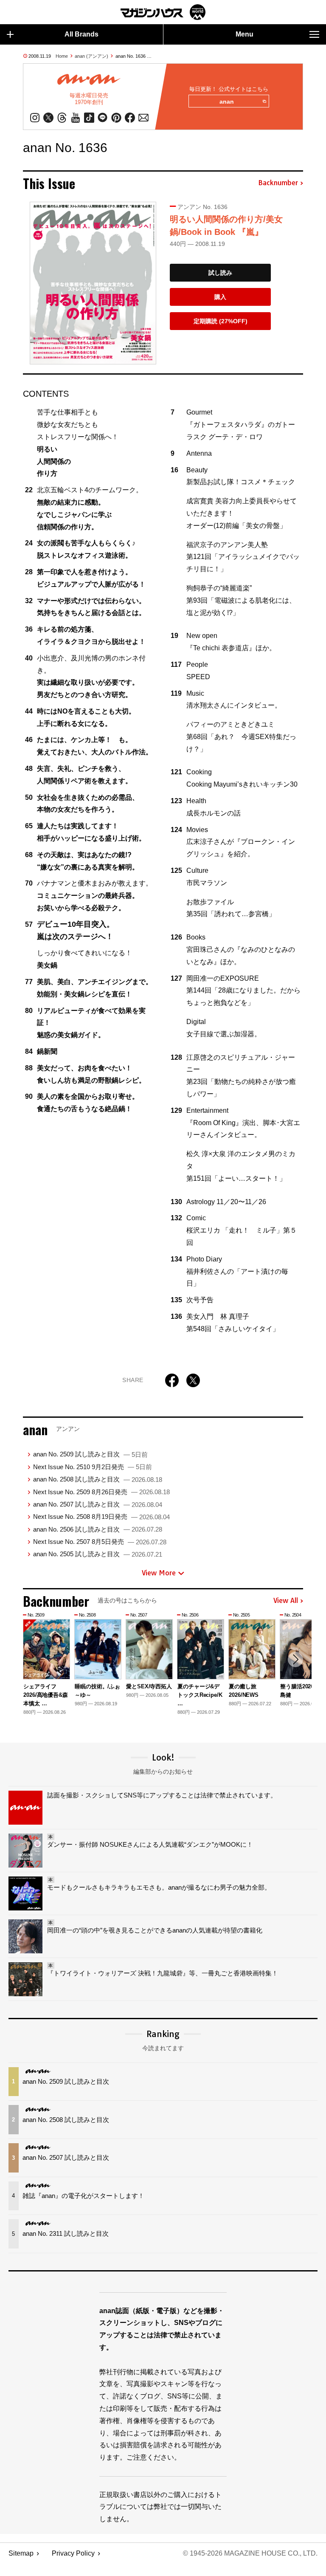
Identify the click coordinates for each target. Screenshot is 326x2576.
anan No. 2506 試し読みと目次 (98, 1529)
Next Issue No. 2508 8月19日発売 (101, 1517)
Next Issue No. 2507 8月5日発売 (100, 1542)
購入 (220, 297)
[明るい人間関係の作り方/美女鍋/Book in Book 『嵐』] (93, 283)
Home (62, 56)
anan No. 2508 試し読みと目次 (98, 1479)
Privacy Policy (73, 2553)
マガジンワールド (163, 12)
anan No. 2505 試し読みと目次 (98, 1554)
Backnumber (278, 183)
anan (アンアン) (91, 56)
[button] (295, 1659)
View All (286, 1601)
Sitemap (21, 2553)
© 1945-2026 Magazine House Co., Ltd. (250, 2553)
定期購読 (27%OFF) (221, 321)
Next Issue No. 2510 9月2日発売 (93, 1467)
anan (227, 102)
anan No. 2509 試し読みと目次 (90, 1454)
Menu (244, 34)
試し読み (220, 273)
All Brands (81, 34)
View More (159, 1573)
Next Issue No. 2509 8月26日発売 (101, 1492)
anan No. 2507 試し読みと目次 (98, 1504)
